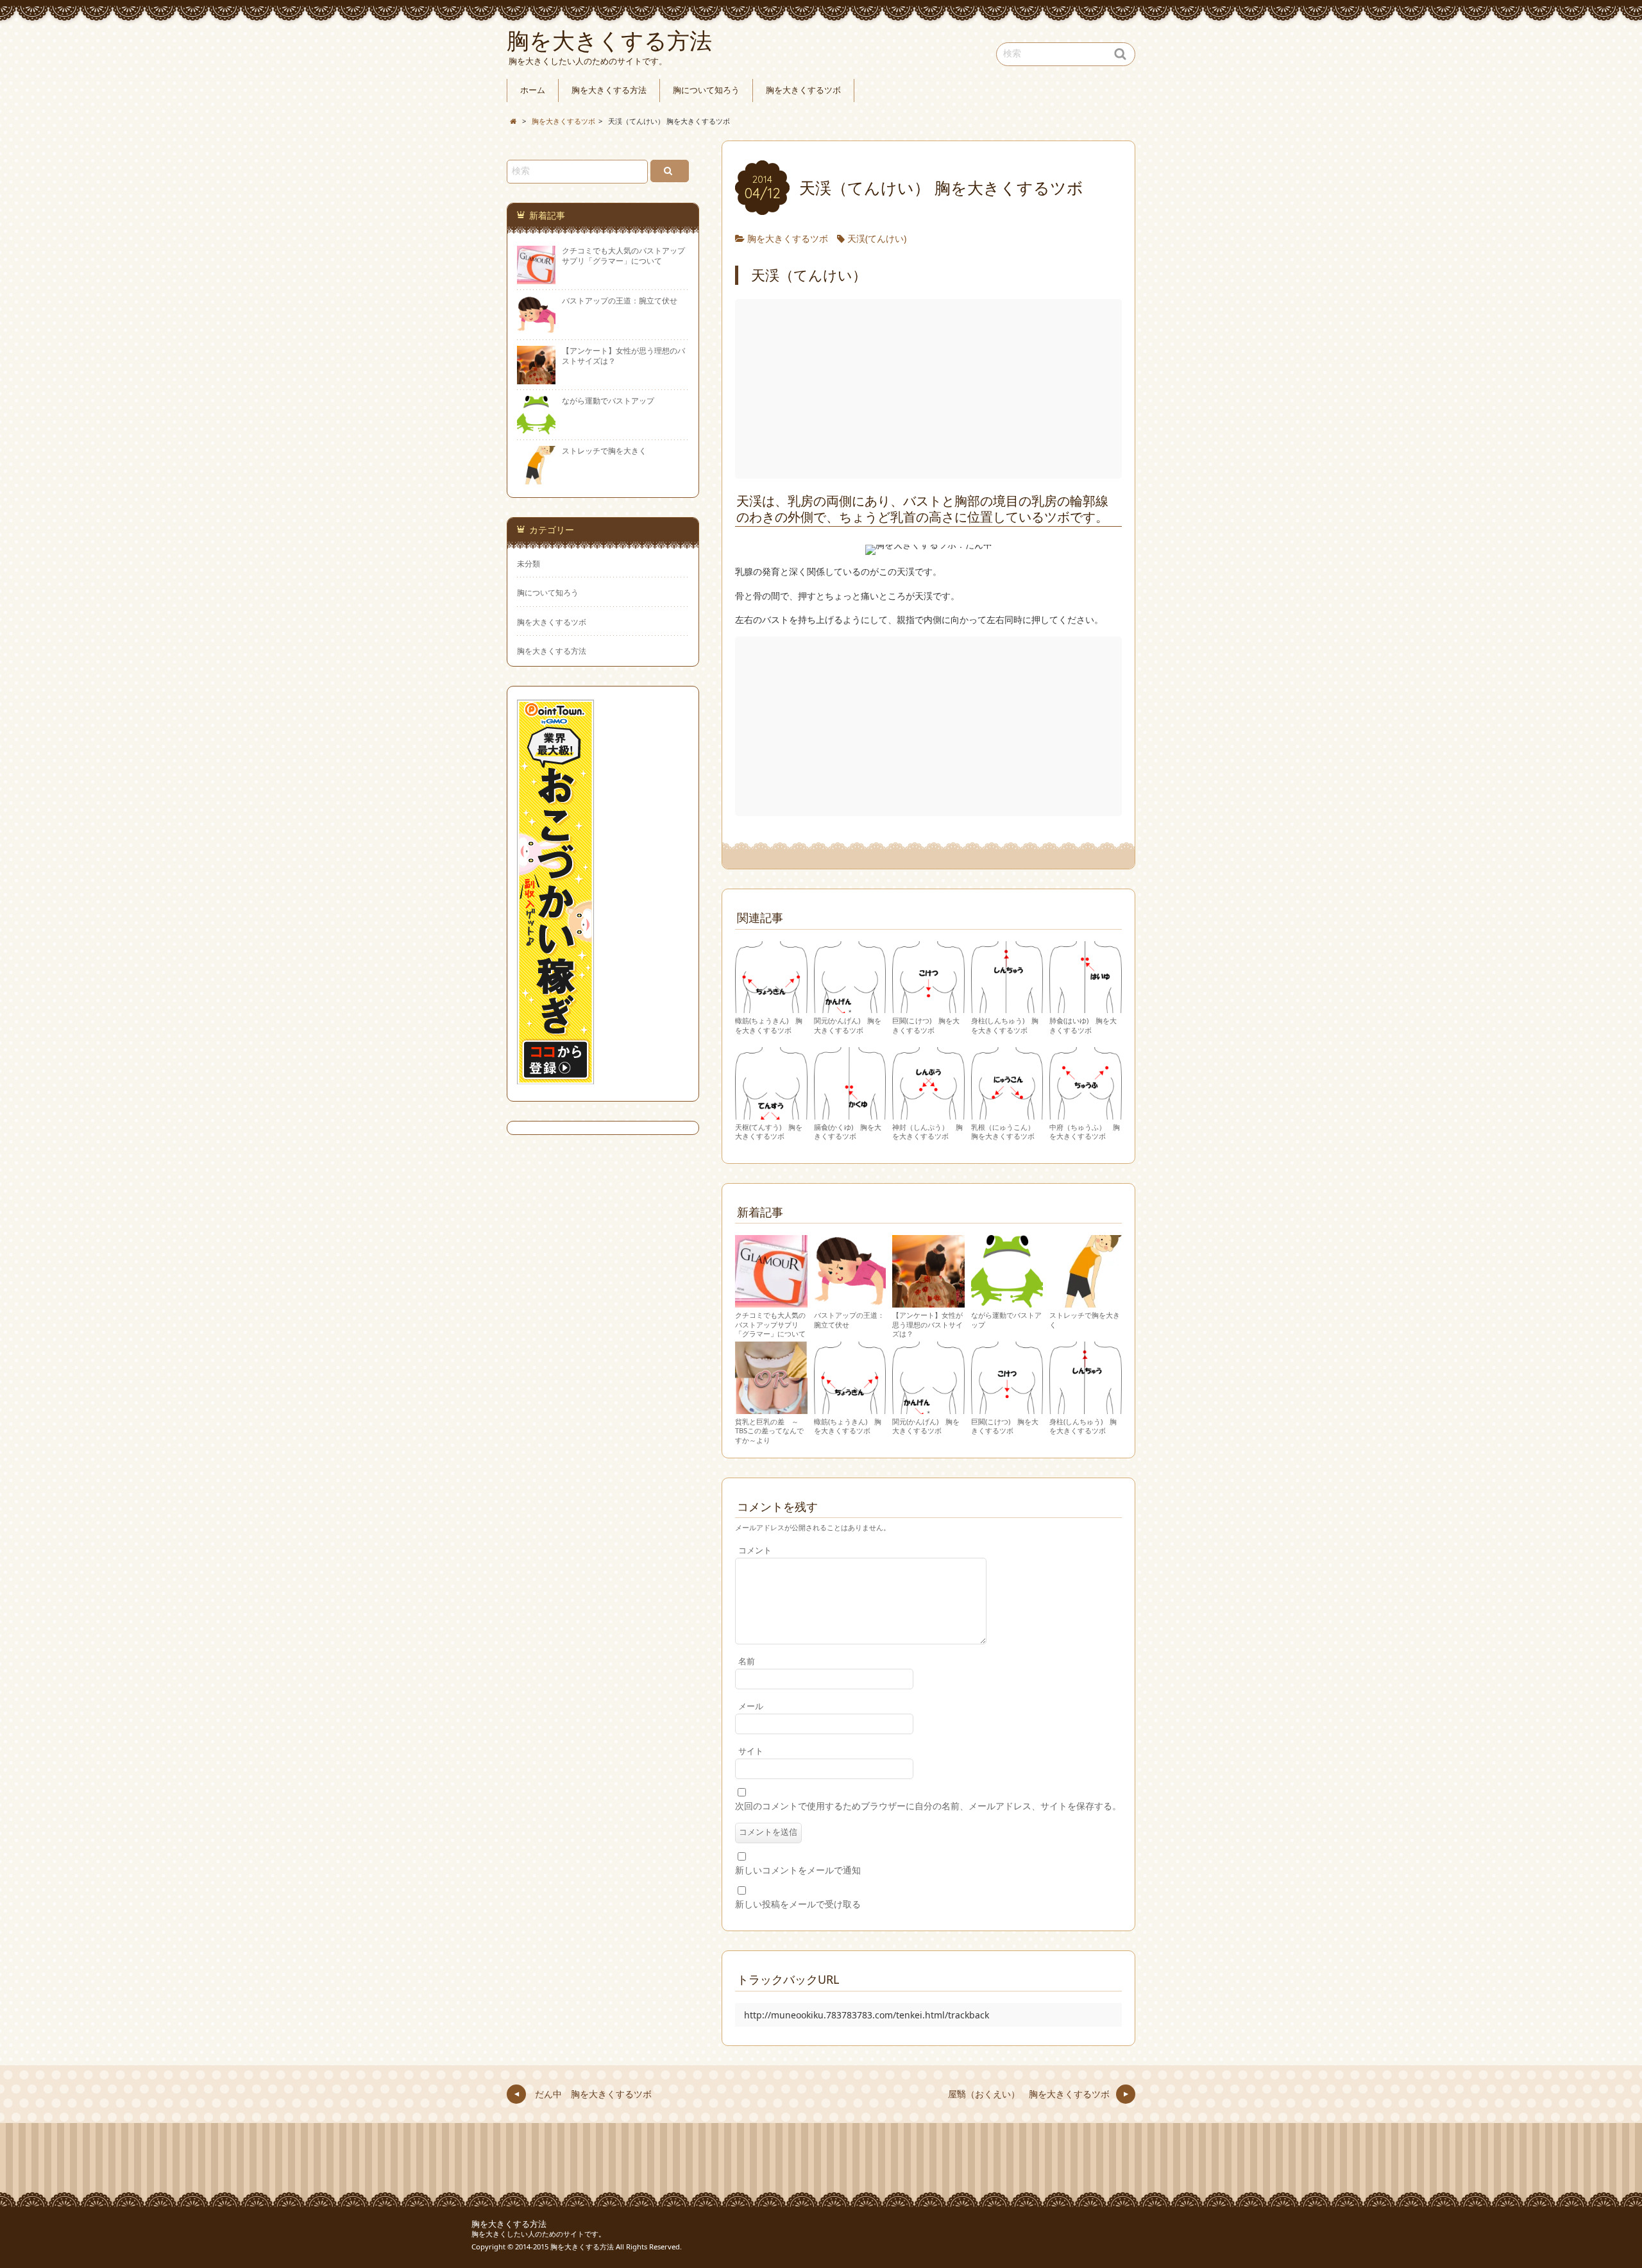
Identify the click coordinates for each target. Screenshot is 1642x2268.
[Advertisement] (930, 389)
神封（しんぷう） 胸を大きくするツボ (927, 1132)
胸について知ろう (706, 90)
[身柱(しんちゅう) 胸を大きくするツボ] (1007, 1007)
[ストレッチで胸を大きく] (1086, 1301)
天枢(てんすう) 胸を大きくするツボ (769, 1132)
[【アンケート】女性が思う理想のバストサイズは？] (928, 1301)
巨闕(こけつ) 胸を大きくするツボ (926, 1025)
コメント (755, 1550)
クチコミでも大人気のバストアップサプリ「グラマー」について (770, 1324)
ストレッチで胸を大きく (1085, 1320)
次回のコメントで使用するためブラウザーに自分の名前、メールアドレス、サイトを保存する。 (928, 1806)
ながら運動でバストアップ (1006, 1320)
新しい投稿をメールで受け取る (798, 1904)
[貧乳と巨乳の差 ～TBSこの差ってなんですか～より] (771, 1408)
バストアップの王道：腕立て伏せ (849, 1320)
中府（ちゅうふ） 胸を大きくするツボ (1085, 1132)
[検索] (670, 171)
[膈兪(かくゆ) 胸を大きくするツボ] (850, 1113)
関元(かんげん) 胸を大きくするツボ (848, 1025)
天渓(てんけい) (877, 238)
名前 (747, 1661)
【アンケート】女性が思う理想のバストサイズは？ (927, 1324)
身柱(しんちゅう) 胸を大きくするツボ (1005, 1025)
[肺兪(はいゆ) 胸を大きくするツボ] (1086, 1007)
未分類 (529, 563)
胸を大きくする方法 (609, 90)
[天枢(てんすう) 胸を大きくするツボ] (771, 1113)
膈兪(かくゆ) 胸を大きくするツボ (848, 1132)
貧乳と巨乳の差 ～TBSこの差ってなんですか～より (769, 1431)
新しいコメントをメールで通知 (798, 1870)
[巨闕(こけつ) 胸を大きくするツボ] (928, 1007)
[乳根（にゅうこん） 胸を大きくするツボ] (1007, 1113)
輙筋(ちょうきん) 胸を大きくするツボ (769, 1025)
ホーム (533, 90)
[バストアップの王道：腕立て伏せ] (850, 1301)
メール (751, 1706)
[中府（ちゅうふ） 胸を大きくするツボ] (1086, 1113)
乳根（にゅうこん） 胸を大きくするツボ (1006, 1132)
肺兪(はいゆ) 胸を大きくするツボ (1083, 1025)
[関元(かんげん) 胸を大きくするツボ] (850, 1007)
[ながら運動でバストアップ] (1007, 1301)
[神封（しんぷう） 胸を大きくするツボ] (928, 1113)
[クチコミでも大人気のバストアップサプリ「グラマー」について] (771, 1301)
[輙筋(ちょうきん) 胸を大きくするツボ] (771, 1007)
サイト (751, 1751)
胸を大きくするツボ (803, 90)
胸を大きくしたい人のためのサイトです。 (538, 2234)
